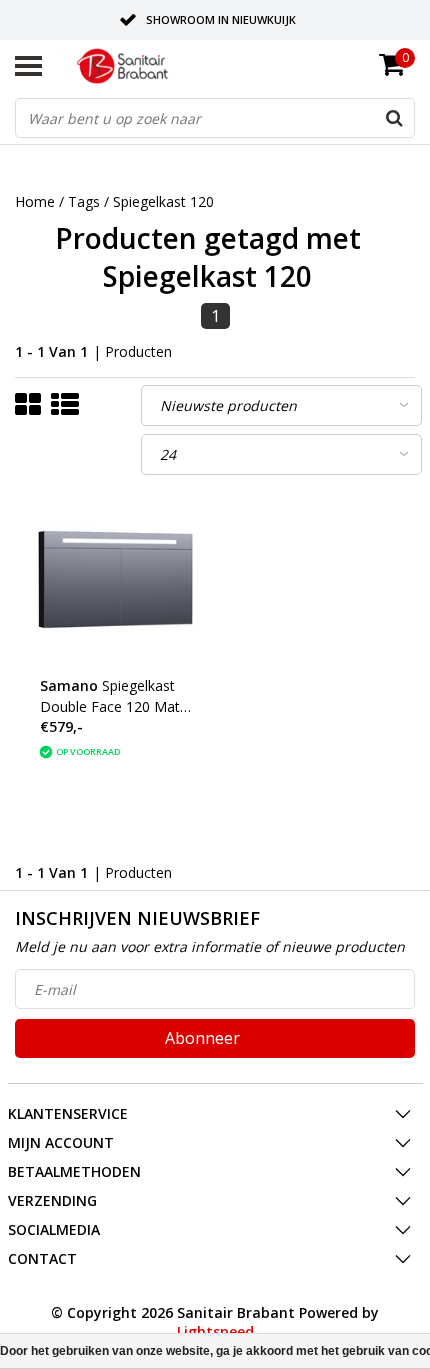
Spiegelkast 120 (163, 201)
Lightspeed (215, 1331)
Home (35, 201)
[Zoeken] (394, 118)
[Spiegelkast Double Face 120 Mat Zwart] (115, 579)
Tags (84, 201)
